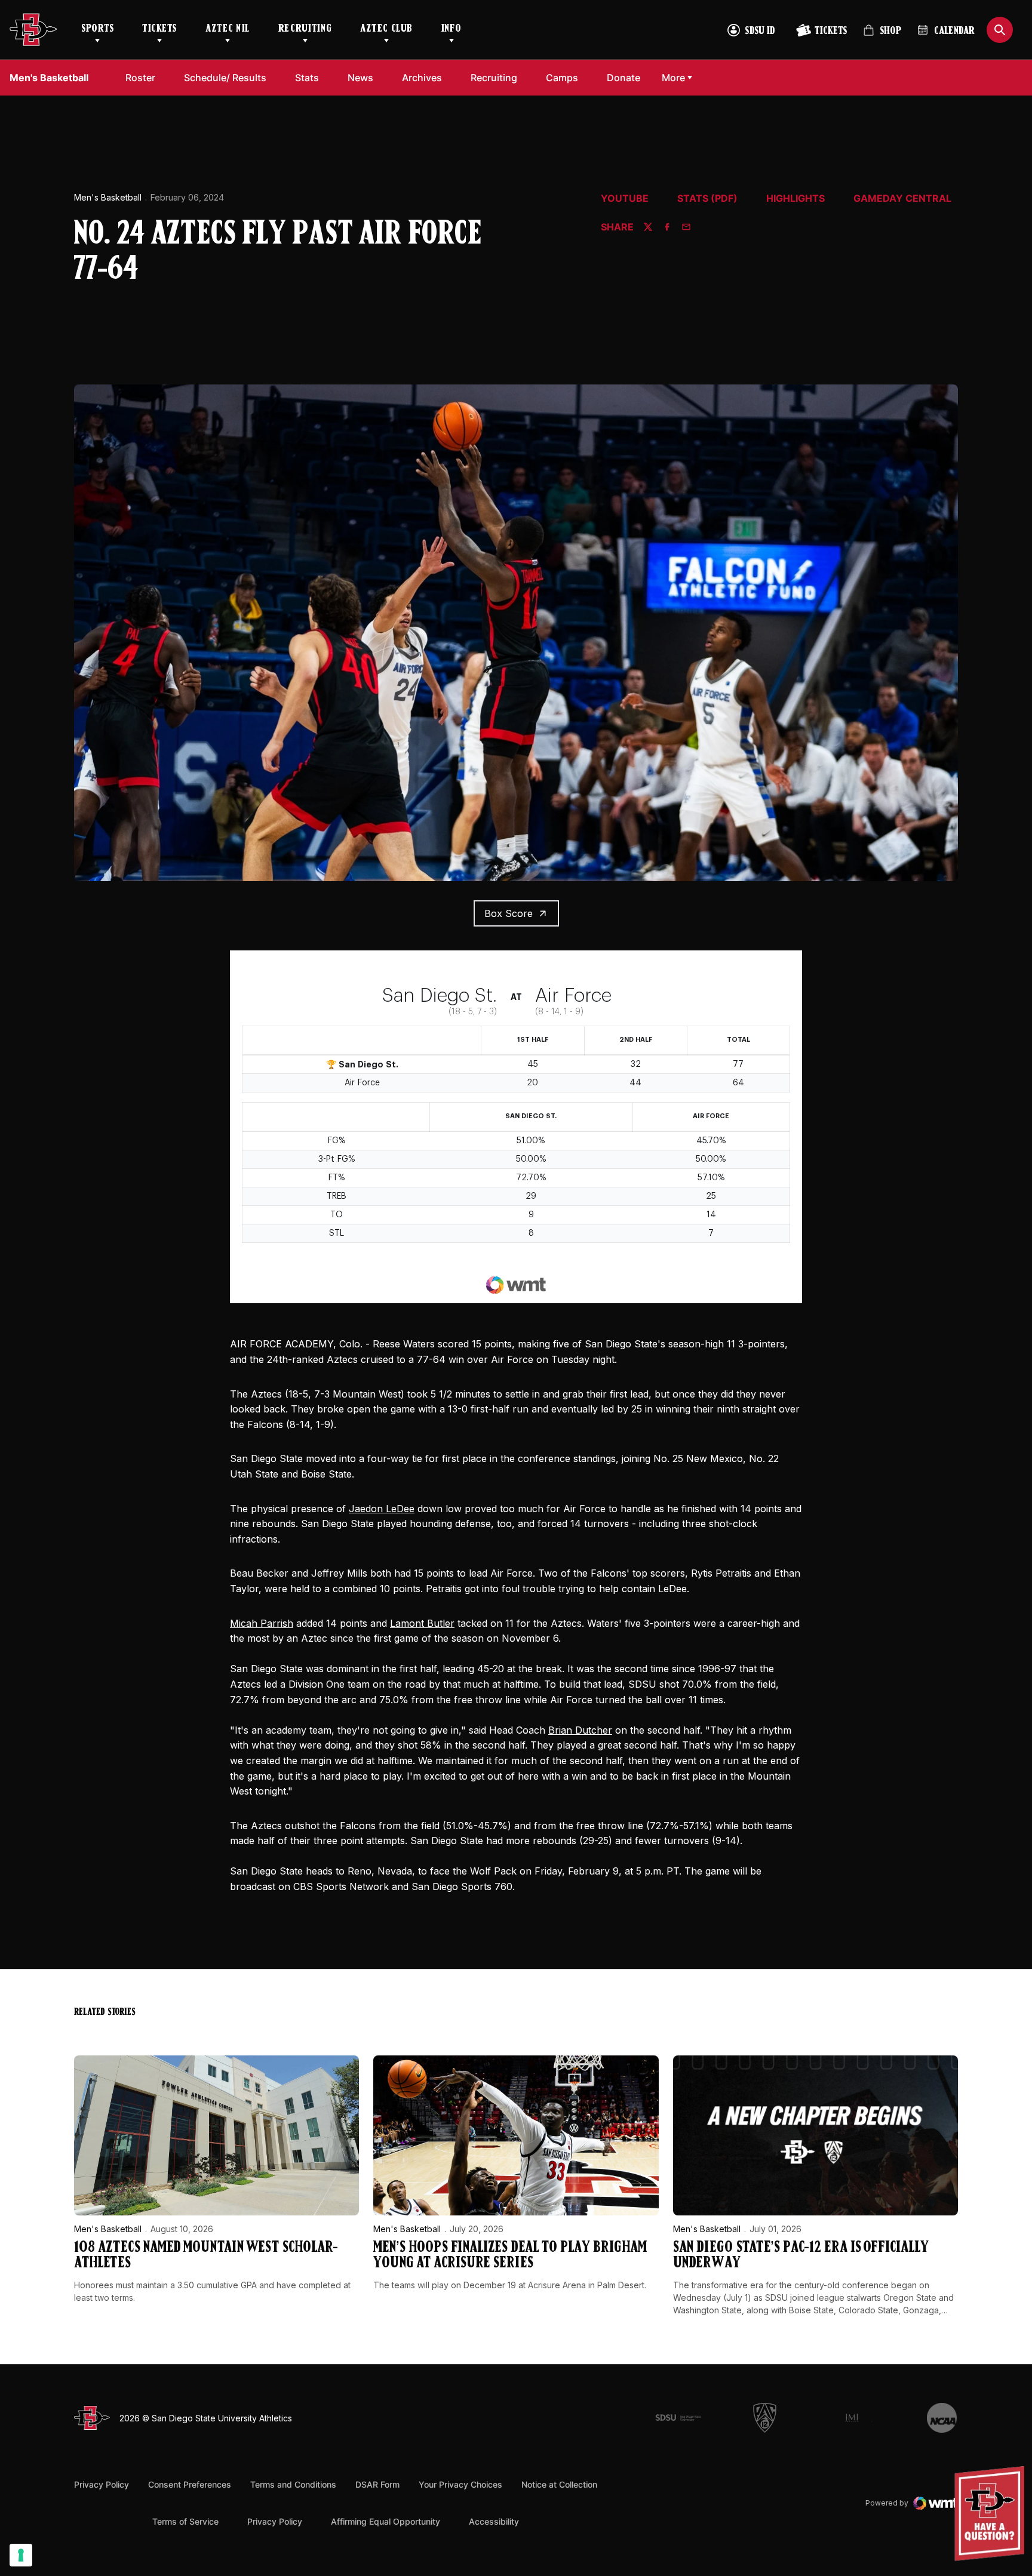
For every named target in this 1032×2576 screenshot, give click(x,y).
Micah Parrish (262, 1623)
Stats (307, 78)
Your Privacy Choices (460, 2484)
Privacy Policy (102, 2484)
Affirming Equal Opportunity (386, 2521)
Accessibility (494, 2521)
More (673, 78)
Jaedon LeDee (382, 1509)
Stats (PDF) (707, 199)
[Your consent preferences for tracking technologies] (21, 2555)
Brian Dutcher (580, 1730)
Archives (422, 78)
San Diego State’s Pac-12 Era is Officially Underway (801, 2256)
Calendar (954, 32)
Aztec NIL (228, 29)
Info (451, 29)
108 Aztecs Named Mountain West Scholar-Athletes (206, 2256)
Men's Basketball (108, 197)
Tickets (159, 29)
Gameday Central (902, 199)
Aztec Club (386, 29)
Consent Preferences (190, 2484)
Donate (627, 77)
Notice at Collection (559, 2484)
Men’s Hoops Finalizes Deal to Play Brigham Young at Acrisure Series (510, 2256)
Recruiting (305, 29)
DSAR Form (377, 2484)
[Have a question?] (991, 2514)
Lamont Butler (422, 1623)
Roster (140, 78)
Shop (882, 36)
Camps (565, 77)
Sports (97, 29)
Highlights (795, 199)
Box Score (509, 913)
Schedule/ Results (225, 78)
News (360, 78)
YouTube (625, 199)
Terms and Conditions (293, 2484)
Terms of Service (185, 2521)
